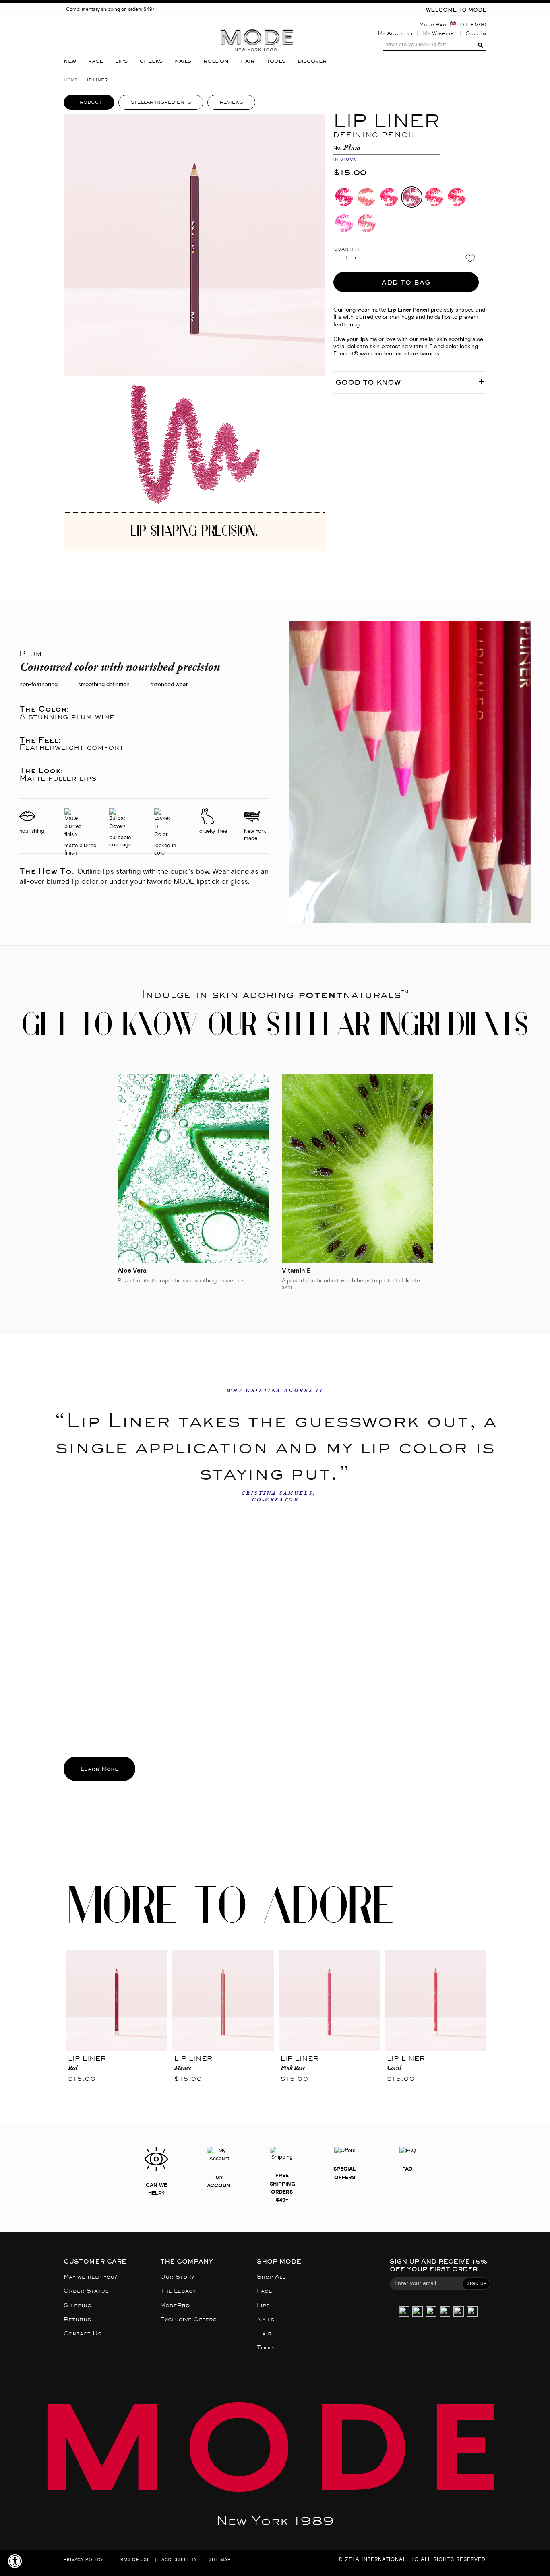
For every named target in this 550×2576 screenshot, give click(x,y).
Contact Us (83, 2333)
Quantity (347, 249)
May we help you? (90, 2277)
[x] (418, 2312)
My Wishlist (439, 33)
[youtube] (459, 2312)
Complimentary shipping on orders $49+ (110, 10)
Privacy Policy (83, 2560)
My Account (395, 33)
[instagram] (404, 2312)
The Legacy (178, 2291)
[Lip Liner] (117, 2000)
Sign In (476, 33)
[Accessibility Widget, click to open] (15, 2561)
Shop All (271, 2277)
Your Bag (433, 25)
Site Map (220, 2560)
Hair (264, 2333)
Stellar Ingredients (161, 102)
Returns (77, 2319)
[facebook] (445, 2312)
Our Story (177, 2277)
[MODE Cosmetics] (257, 27)
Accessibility (179, 2560)
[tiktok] (431, 2312)
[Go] (480, 45)
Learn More (99, 1769)
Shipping (78, 2305)
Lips (263, 2305)
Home (71, 80)
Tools (266, 2348)
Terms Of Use (132, 2560)
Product (89, 102)
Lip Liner (87, 2059)
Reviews (231, 102)
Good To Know (368, 382)
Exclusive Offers (188, 2319)
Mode (175, 2305)
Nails (266, 2319)
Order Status (86, 2291)
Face (265, 2291)
